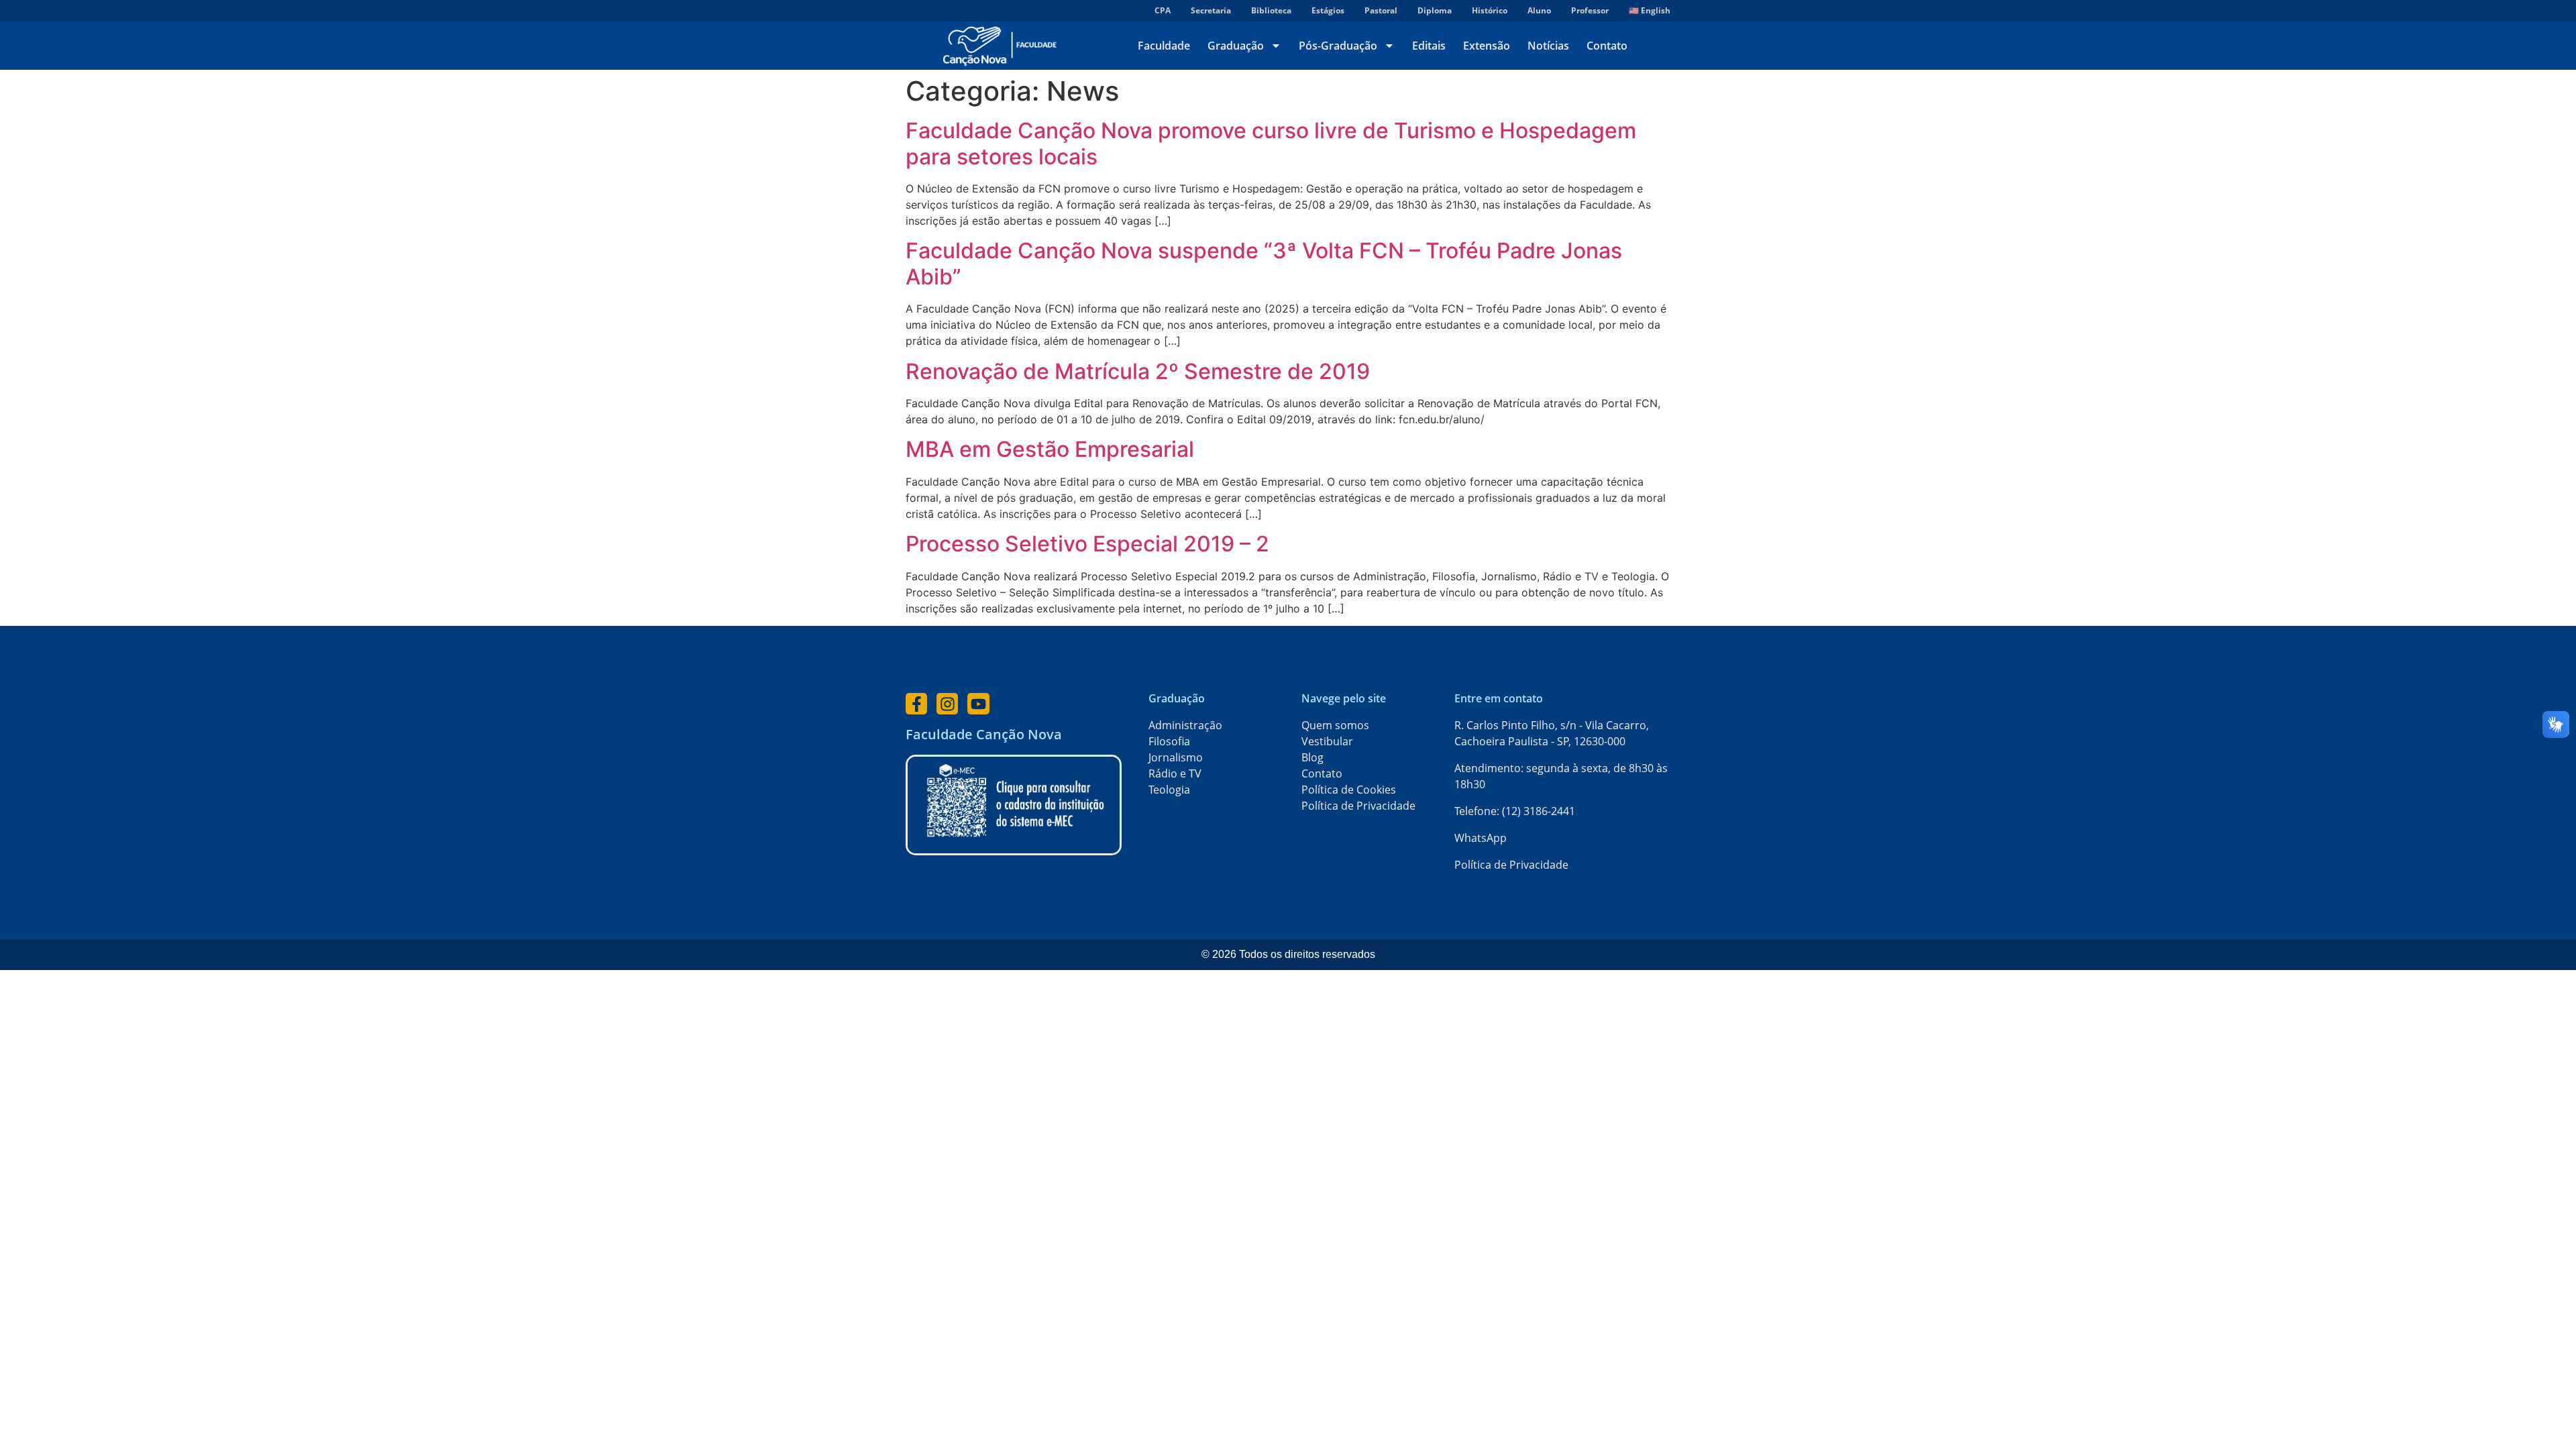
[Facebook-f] (916, 704)
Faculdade (1164, 46)
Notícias (1548, 46)
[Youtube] (978, 704)
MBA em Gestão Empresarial (1050, 449)
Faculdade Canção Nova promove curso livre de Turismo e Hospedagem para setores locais (1271, 143)
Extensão (1487, 46)
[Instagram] (947, 704)
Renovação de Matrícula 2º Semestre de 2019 (1138, 371)
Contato (1607, 46)
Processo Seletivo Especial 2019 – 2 (1087, 544)
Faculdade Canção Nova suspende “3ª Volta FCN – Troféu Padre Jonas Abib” (1264, 263)
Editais (1429, 46)
